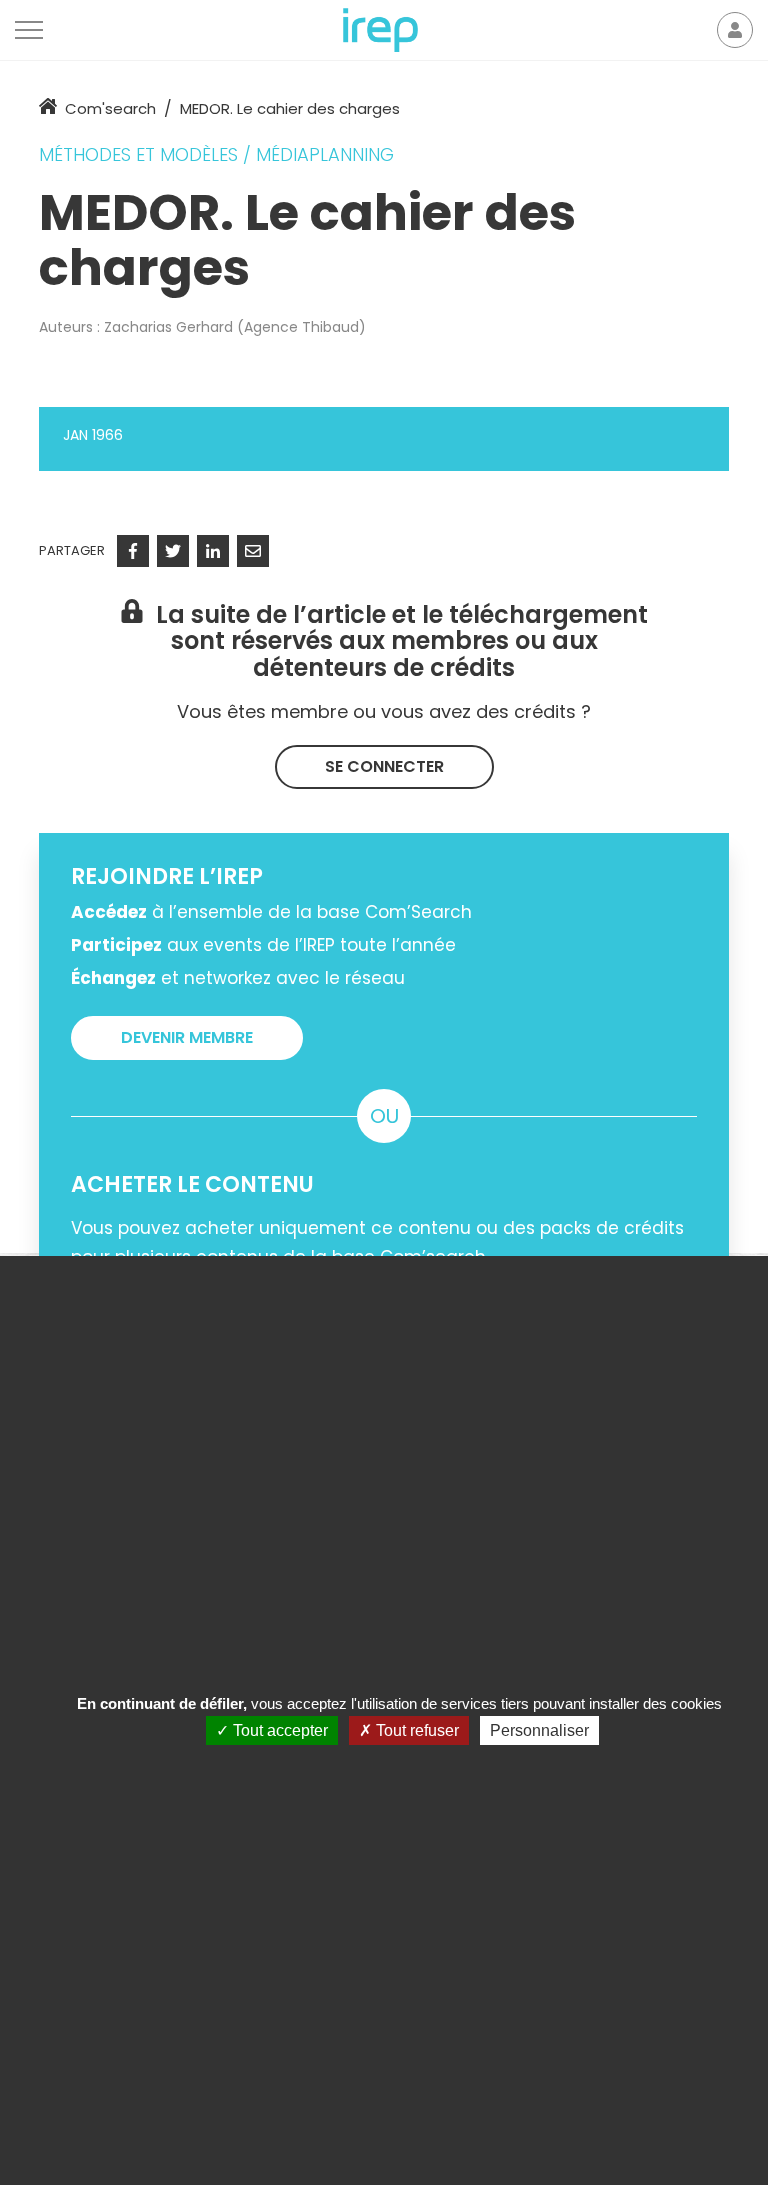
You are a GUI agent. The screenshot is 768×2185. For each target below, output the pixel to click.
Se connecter (384, 766)
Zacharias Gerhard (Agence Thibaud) (235, 327)
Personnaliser (539, 1730)
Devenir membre (187, 1037)
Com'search (110, 108)
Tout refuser (415, 1730)
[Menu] (29, 30)
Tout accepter (278, 1730)
